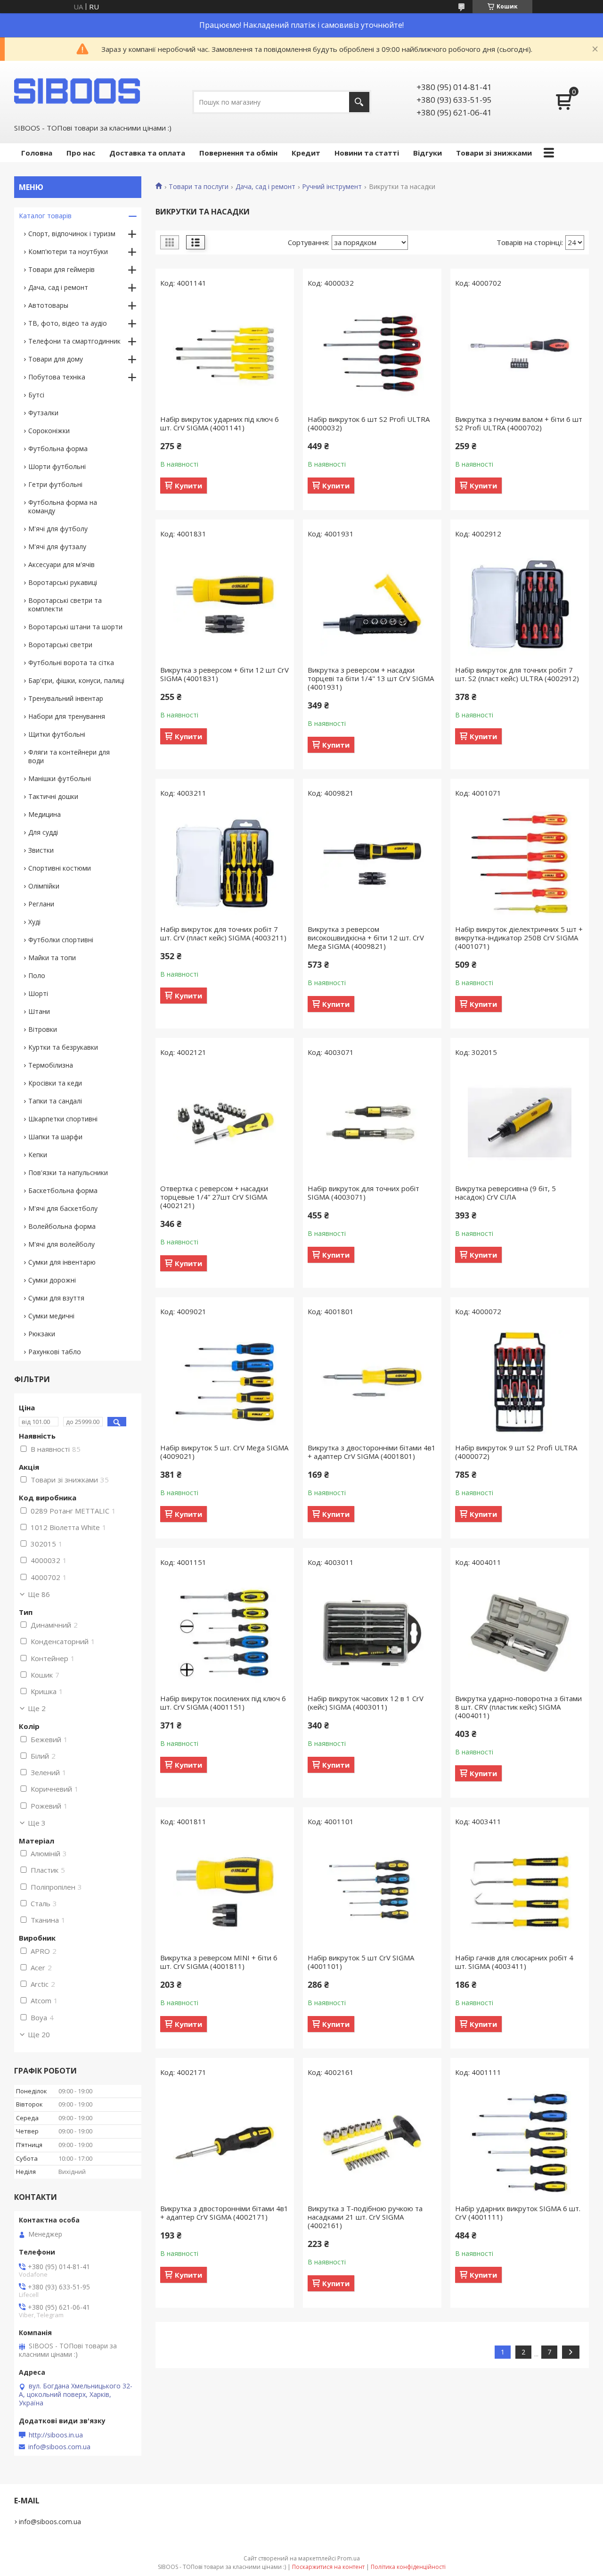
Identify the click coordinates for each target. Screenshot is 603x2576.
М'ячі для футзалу (57, 547)
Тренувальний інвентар (66, 698)
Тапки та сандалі (55, 1101)
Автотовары (48, 305)
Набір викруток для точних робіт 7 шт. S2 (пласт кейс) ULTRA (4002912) (517, 674)
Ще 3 (37, 1823)
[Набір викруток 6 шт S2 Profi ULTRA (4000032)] (372, 354)
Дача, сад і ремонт (265, 187)
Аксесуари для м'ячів (61, 564)
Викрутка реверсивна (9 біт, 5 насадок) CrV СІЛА (505, 1193)
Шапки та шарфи (55, 1137)
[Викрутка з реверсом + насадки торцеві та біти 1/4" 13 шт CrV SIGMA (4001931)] (372, 604)
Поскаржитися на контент (328, 2567)
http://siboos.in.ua (56, 2435)
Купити (188, 486)
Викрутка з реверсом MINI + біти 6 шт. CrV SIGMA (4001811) (219, 1962)
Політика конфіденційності (408, 2567)
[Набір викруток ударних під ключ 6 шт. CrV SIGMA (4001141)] (225, 354)
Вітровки (43, 1029)
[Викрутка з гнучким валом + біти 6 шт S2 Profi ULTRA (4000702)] (520, 354)
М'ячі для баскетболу (63, 1208)
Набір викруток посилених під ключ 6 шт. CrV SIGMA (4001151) (223, 1703)
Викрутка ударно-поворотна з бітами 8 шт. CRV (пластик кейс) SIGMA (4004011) (518, 1707)
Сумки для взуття (56, 1298)
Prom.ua (349, 2558)
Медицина (45, 814)
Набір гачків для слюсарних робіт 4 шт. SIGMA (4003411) (514, 1962)
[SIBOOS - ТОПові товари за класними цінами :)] (78, 91)
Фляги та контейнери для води (69, 756)
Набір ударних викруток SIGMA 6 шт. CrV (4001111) (518, 2213)
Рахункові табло (55, 1352)
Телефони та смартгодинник (74, 341)
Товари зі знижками (494, 153)
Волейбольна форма (62, 1226)
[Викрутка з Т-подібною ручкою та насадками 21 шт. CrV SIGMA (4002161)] (372, 2143)
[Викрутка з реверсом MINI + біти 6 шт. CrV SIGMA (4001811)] (225, 1892)
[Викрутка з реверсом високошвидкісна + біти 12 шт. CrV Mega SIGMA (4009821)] (372, 864)
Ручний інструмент (332, 187)
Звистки (41, 850)
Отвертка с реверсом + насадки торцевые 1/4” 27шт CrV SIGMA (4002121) (214, 1197)
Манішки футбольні (60, 778)
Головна (37, 153)
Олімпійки (44, 886)
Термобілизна (51, 1065)
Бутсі (36, 395)
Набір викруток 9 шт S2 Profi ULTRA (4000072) (516, 1452)
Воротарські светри (60, 645)
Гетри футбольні (55, 484)
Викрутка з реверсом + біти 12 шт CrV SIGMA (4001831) (224, 674)
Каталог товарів (45, 216)
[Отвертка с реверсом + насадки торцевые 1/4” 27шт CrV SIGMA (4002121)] (225, 1123)
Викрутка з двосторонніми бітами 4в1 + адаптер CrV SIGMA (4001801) (372, 1452)
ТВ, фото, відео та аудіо (68, 323)
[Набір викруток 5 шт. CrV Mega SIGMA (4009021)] (225, 1382)
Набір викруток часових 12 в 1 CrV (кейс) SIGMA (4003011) (366, 1703)
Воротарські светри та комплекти (65, 605)
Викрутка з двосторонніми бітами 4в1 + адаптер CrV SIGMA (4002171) (224, 2213)
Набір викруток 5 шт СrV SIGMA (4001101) (361, 1962)
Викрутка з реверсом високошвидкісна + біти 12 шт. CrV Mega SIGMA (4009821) (366, 938)
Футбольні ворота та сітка (71, 663)
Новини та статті (367, 153)
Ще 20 (39, 2034)
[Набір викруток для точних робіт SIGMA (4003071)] (372, 1123)
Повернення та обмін (238, 153)
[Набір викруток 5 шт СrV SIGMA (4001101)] (372, 1892)
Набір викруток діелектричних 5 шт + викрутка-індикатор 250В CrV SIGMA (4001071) (519, 938)
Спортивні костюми (60, 868)
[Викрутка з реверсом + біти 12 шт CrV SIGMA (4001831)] (225, 604)
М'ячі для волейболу (61, 1244)
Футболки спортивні (61, 940)
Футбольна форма (58, 449)
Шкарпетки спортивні (63, 1119)
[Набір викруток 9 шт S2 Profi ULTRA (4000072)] (520, 1382)
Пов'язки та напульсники (68, 1173)
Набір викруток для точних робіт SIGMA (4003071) (363, 1193)
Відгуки (428, 153)
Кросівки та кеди (55, 1083)
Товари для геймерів (61, 269)
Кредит (306, 153)
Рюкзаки (42, 1334)
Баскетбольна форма (63, 1190)
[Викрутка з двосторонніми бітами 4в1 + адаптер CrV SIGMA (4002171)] (225, 2143)
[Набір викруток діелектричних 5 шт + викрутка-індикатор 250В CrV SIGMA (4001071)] (520, 864)
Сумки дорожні (52, 1280)
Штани (39, 1011)
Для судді (43, 832)
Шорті (38, 993)
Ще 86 (39, 1594)
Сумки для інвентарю (62, 1262)
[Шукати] (359, 102)
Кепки (38, 1155)
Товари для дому (56, 359)
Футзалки (43, 413)
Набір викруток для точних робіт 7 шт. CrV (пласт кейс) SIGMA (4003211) (223, 933)
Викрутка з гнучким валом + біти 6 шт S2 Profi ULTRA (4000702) (519, 423)
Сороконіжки (49, 431)
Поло (37, 975)
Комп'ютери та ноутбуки (68, 251)
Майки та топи (52, 958)
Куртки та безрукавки (63, 1047)
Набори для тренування (67, 716)
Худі (34, 922)
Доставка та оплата (147, 153)
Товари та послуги (199, 187)
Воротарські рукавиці (63, 582)
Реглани (41, 904)
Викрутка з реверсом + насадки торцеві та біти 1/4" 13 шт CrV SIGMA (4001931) (371, 678)
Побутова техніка (57, 377)
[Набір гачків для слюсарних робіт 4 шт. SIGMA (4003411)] (520, 1892)
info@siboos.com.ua (59, 2447)
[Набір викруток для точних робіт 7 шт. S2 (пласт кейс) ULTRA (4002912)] (520, 604)
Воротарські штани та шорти (75, 627)
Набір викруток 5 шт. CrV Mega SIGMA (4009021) (224, 1452)
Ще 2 (37, 1708)
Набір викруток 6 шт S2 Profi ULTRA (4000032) (369, 423)
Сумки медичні (51, 1316)
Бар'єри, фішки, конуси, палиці (76, 680)
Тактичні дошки (53, 796)
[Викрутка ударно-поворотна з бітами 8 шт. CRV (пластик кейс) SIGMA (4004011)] (520, 1633)
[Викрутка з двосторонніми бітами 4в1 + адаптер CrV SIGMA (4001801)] (372, 1382)
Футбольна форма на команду (63, 506)
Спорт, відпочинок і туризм (72, 234)
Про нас (81, 153)
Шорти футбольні (57, 466)
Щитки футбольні (57, 734)
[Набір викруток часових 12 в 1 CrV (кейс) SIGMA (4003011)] (372, 1633)
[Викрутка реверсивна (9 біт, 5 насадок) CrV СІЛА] (520, 1123)
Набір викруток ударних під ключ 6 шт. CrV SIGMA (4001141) (220, 423)
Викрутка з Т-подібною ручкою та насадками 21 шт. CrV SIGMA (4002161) (365, 2217)
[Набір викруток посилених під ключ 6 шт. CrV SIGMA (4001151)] (225, 1633)
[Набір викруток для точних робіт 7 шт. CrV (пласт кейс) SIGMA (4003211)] (225, 864)
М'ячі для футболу (58, 529)
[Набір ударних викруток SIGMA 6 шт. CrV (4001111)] (520, 2143)
